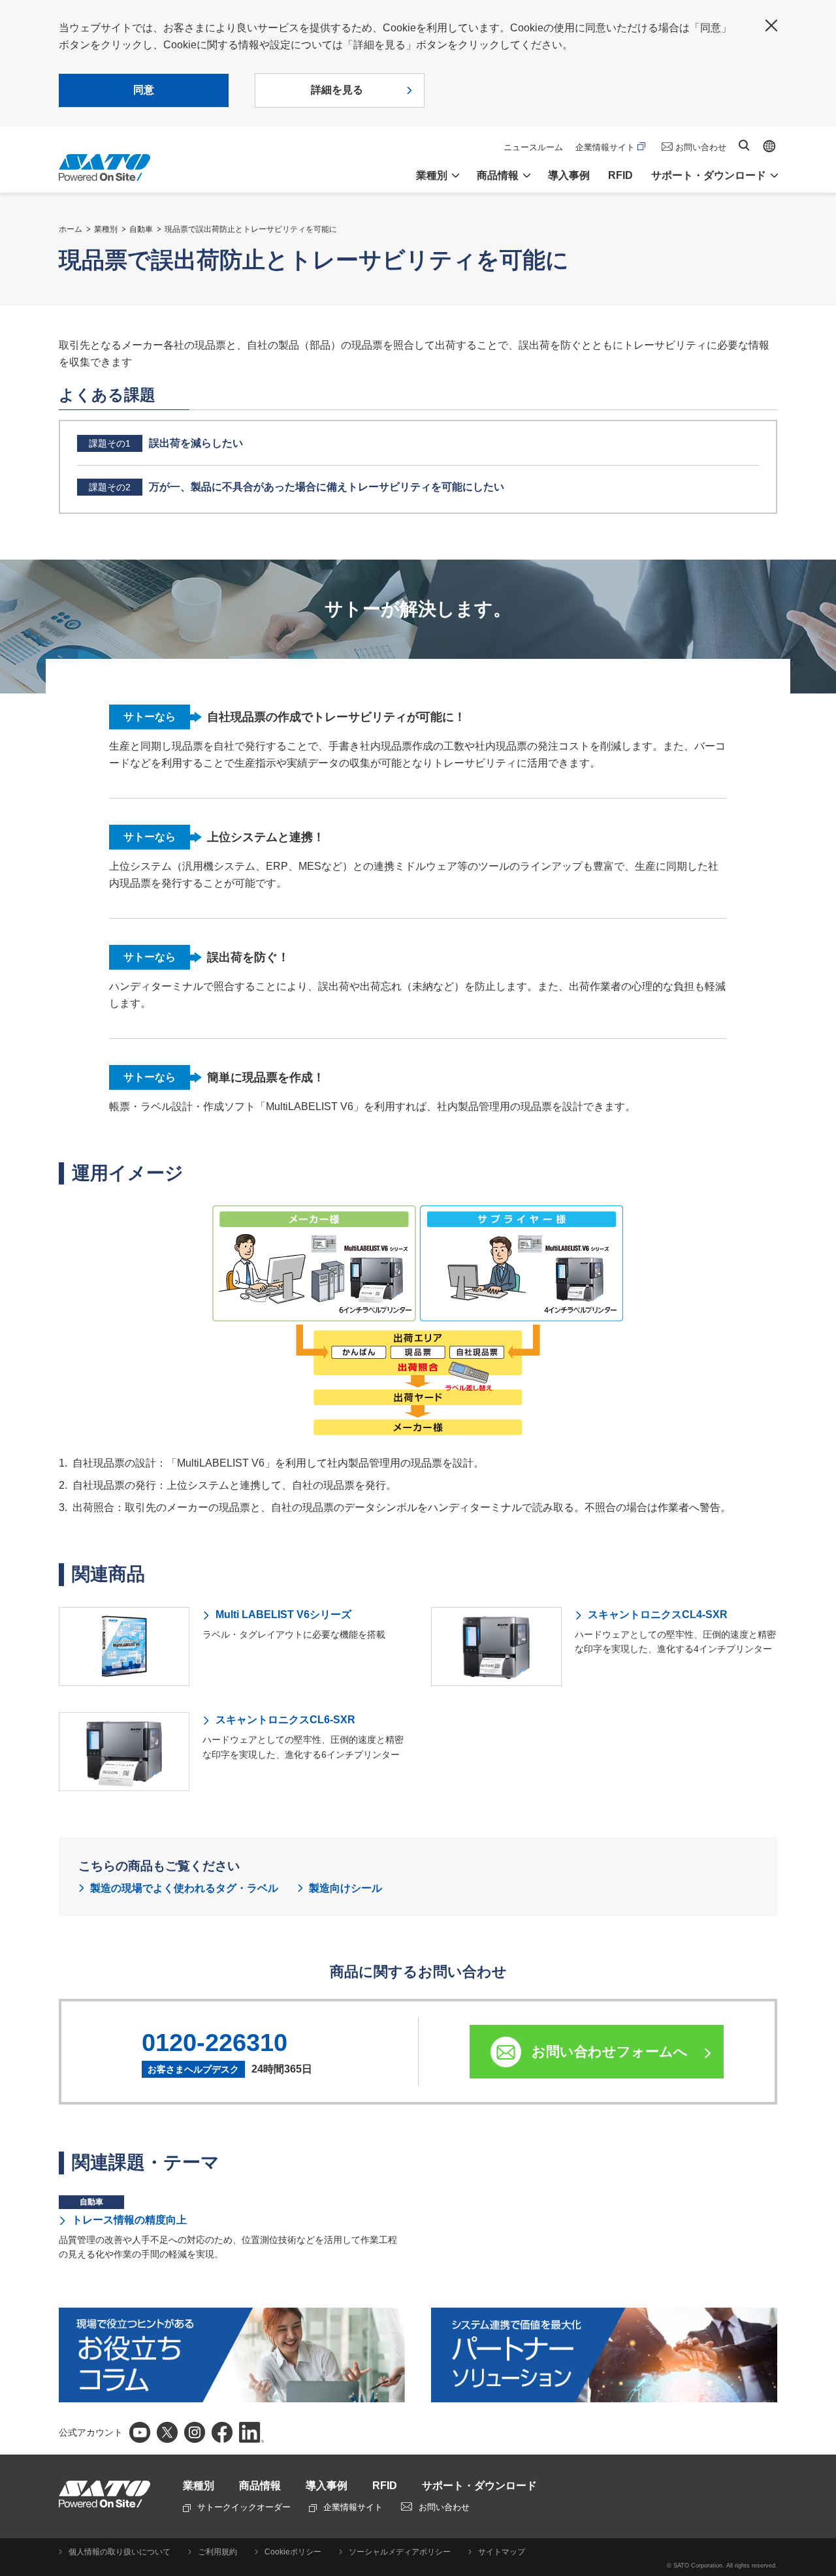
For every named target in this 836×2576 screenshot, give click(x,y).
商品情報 (260, 2486)
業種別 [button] (432, 175)
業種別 (106, 229)
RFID (620, 175)
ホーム (71, 229)
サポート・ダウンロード (479, 2486)
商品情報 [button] (498, 175)
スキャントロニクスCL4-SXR (658, 1614)
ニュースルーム (533, 147)
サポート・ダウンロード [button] (709, 175)
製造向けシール (346, 1888)
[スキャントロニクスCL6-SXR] (124, 1752)
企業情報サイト (605, 147)
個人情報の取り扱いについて (120, 2552)
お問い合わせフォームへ (610, 2051)
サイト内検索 (744, 145)
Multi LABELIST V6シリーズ (283, 1614)
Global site (769, 146)
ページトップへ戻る (820, 2534)
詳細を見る (337, 90)
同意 (144, 90)
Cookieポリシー (293, 2552)
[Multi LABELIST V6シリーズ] (124, 1646)
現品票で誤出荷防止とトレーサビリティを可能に (251, 229)
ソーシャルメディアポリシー (400, 2552)
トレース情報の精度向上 (129, 2220)
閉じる (771, 25)
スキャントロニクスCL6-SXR (285, 1720)
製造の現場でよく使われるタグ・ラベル (184, 1888)
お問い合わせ (701, 147)
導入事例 (569, 175)
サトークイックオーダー (244, 2507)
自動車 (141, 229)
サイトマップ (502, 2552)
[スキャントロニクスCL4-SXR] (496, 1646)
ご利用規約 (217, 2552)
